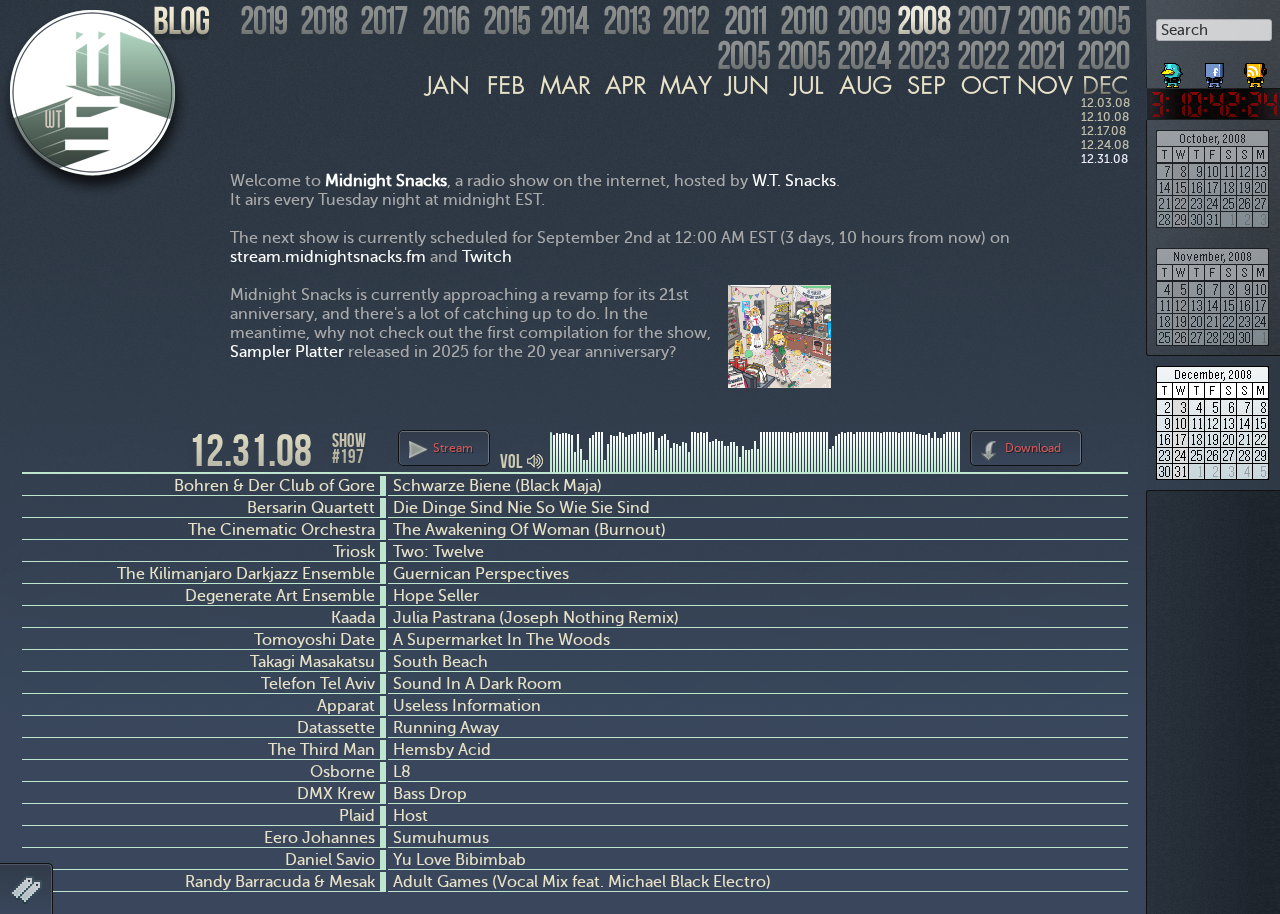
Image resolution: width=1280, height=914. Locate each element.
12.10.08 (1105, 117)
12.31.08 (1104, 159)
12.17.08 (1103, 131)
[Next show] (1110, 445)
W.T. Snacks (794, 180)
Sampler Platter (287, 351)
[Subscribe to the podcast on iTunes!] (1257, 68)
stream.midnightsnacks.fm (328, 256)
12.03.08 (1105, 103)
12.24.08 (1105, 145)
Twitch (487, 256)
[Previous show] (40, 449)
